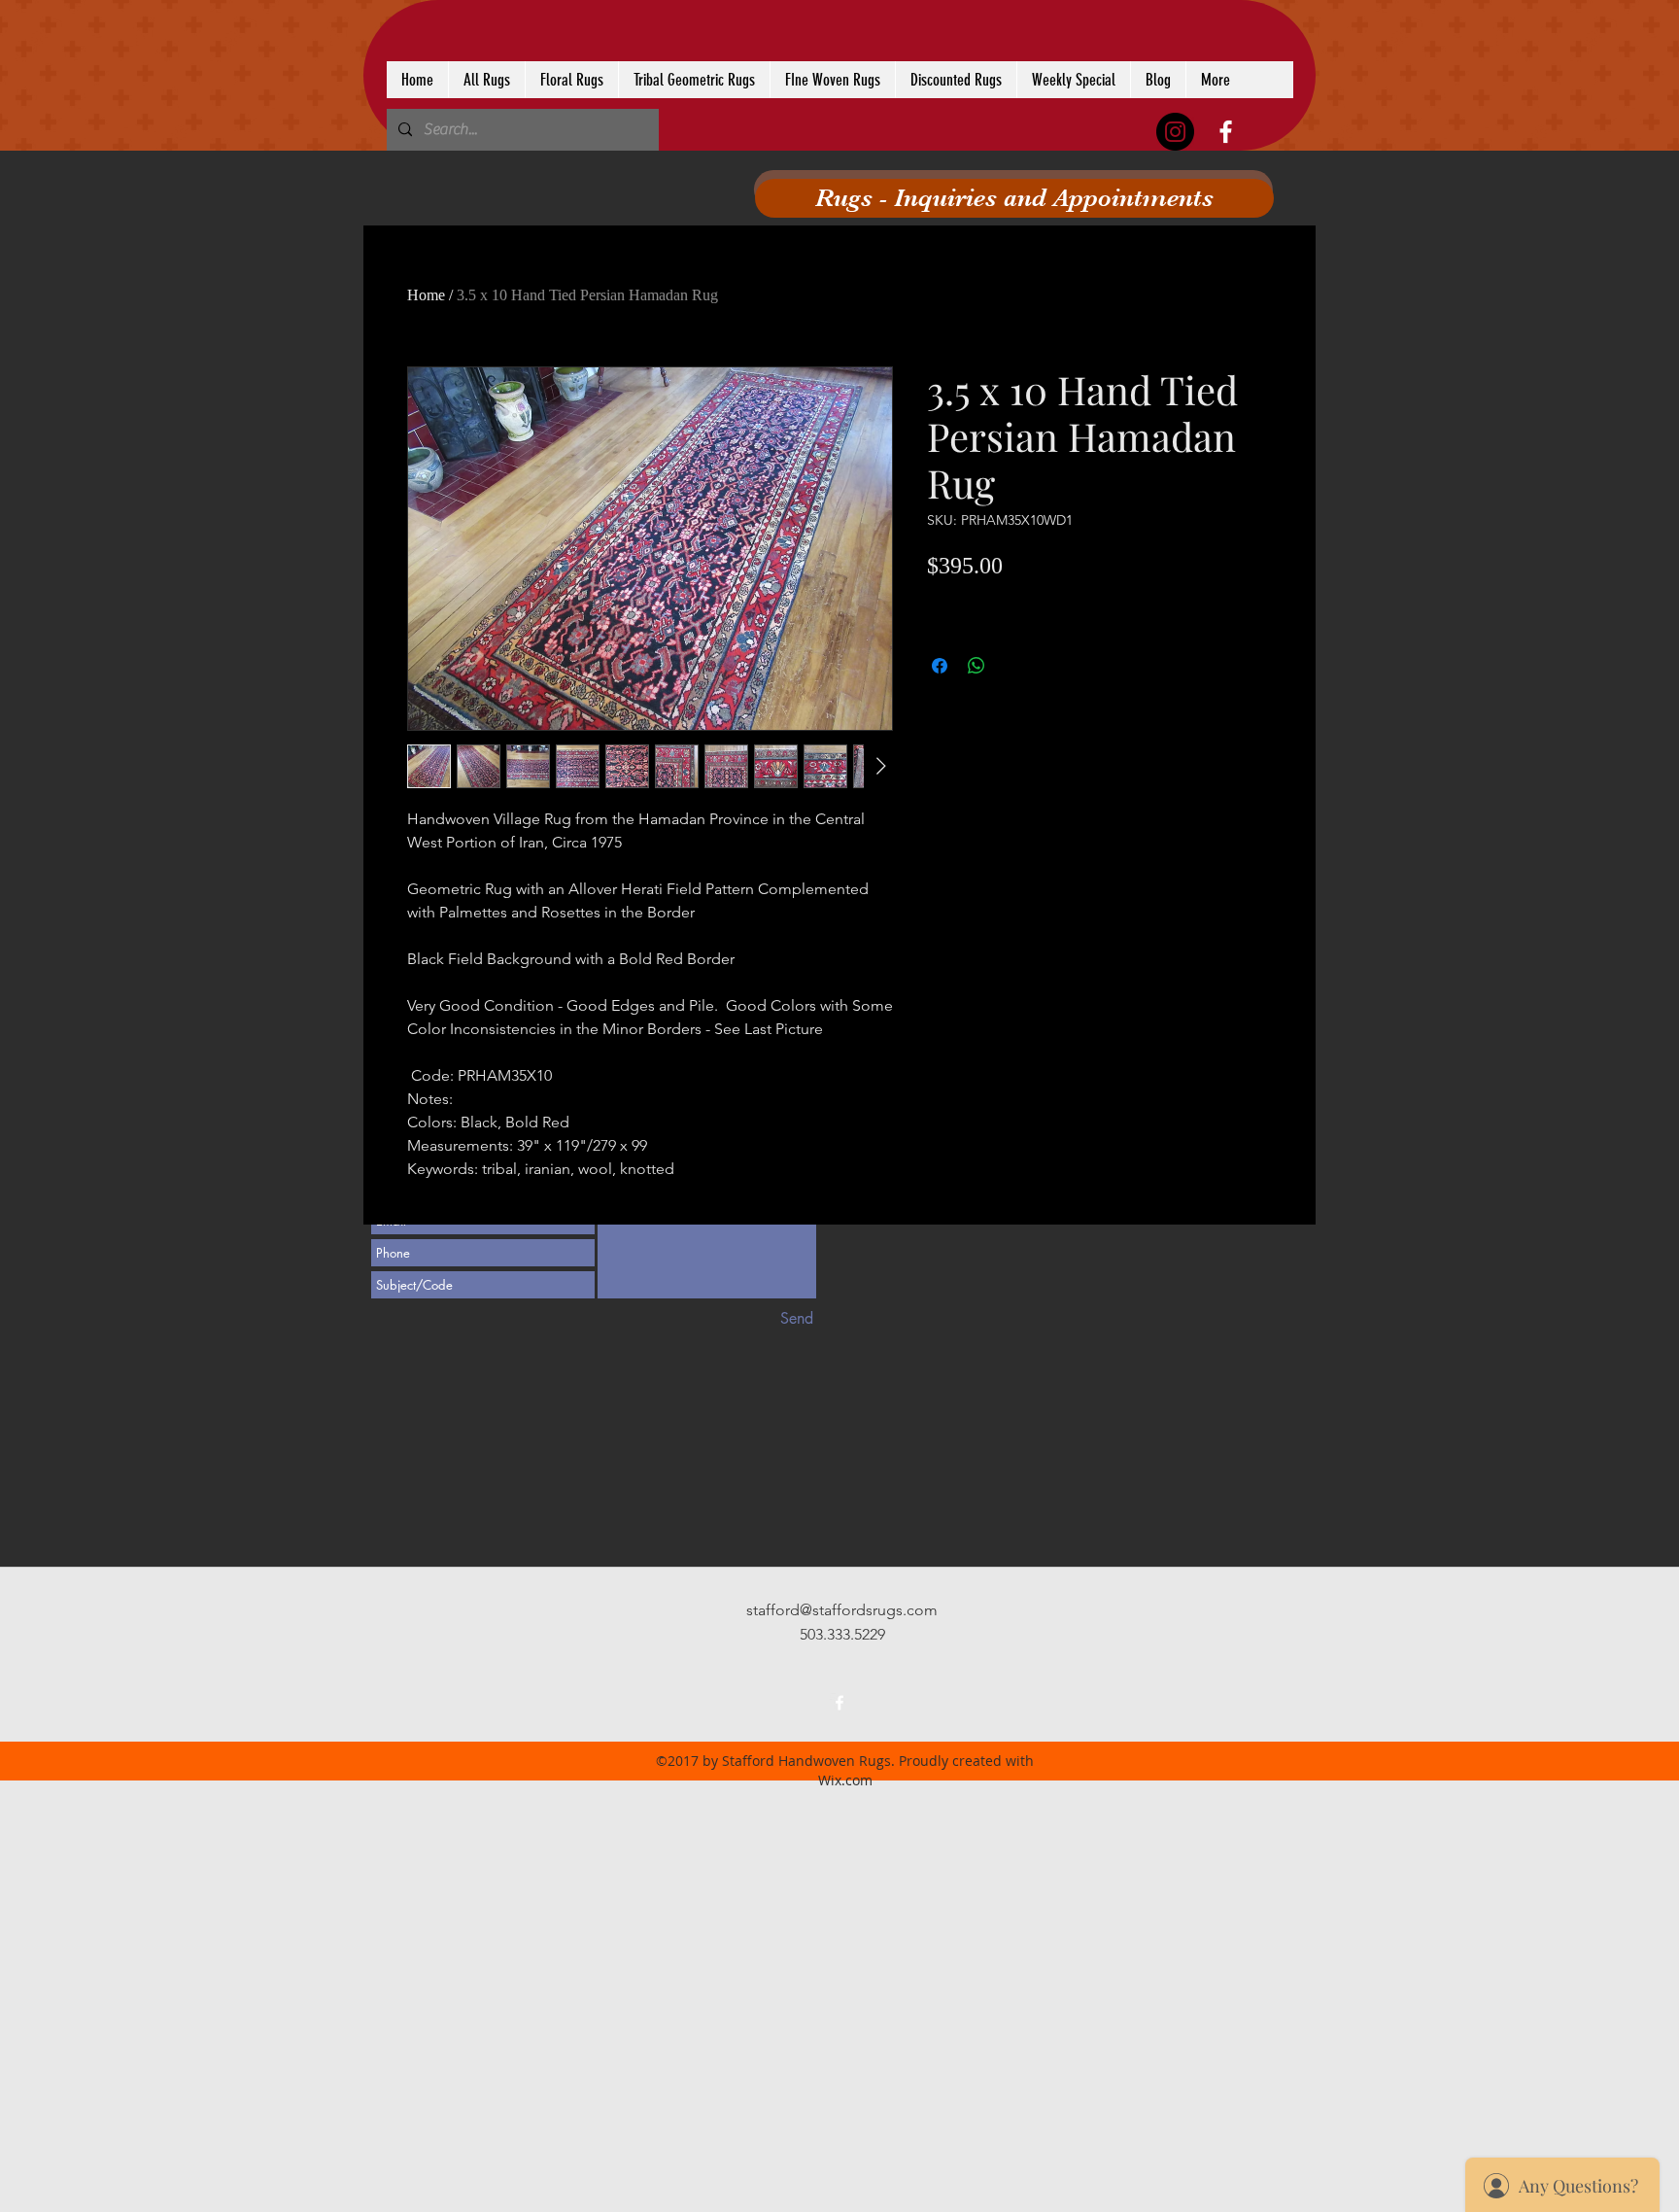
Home (426, 295)
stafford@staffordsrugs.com (842, 1610)
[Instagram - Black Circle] (1175, 132)
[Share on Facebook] (940, 666)
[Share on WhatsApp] (977, 666)
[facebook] (1226, 132)
